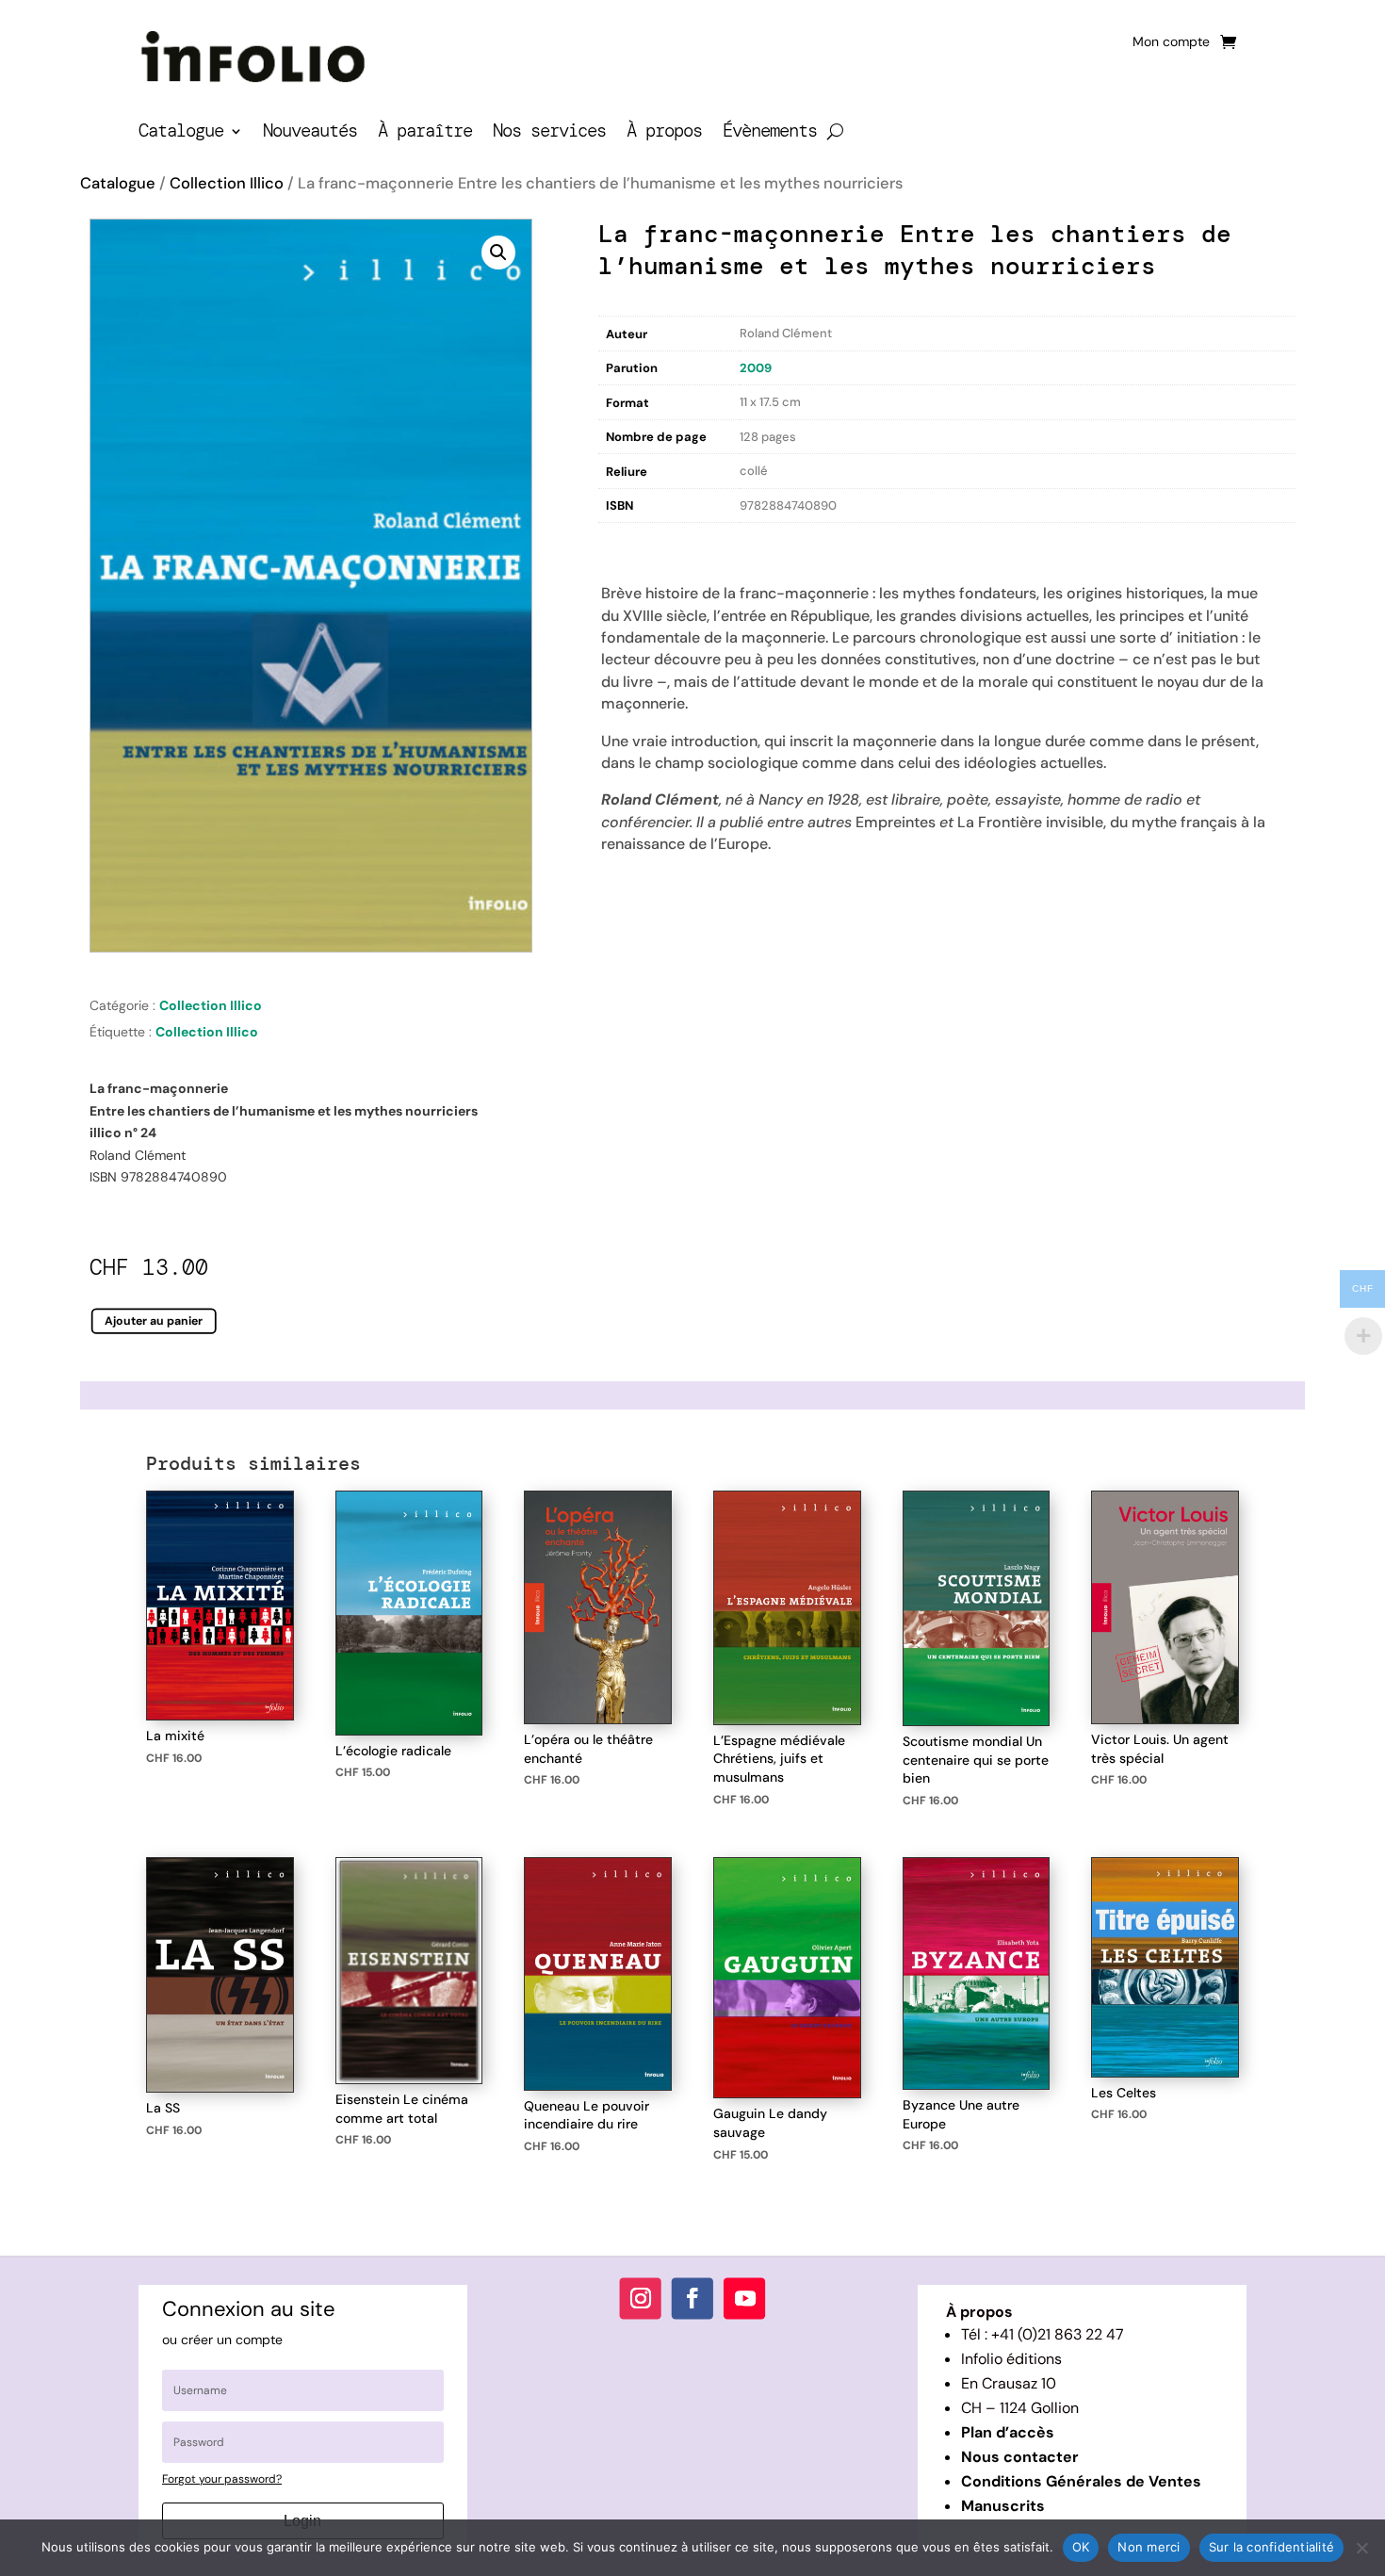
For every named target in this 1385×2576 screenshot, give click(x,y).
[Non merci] (1361, 2548)
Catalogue (181, 133)
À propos (664, 133)
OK (1081, 2547)
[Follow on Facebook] (692, 2298)
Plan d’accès (1008, 2432)
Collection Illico (227, 183)
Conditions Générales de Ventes (1081, 2481)
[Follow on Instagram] (641, 2298)
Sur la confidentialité (1272, 2547)
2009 (756, 368)
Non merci (1149, 2547)
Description (637, 542)
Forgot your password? (222, 2479)
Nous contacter (1020, 2457)
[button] (498, 253)
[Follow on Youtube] (744, 2298)
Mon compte (1171, 42)
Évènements (770, 133)
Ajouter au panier (154, 1320)
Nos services (549, 133)
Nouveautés (310, 133)
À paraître (425, 133)
